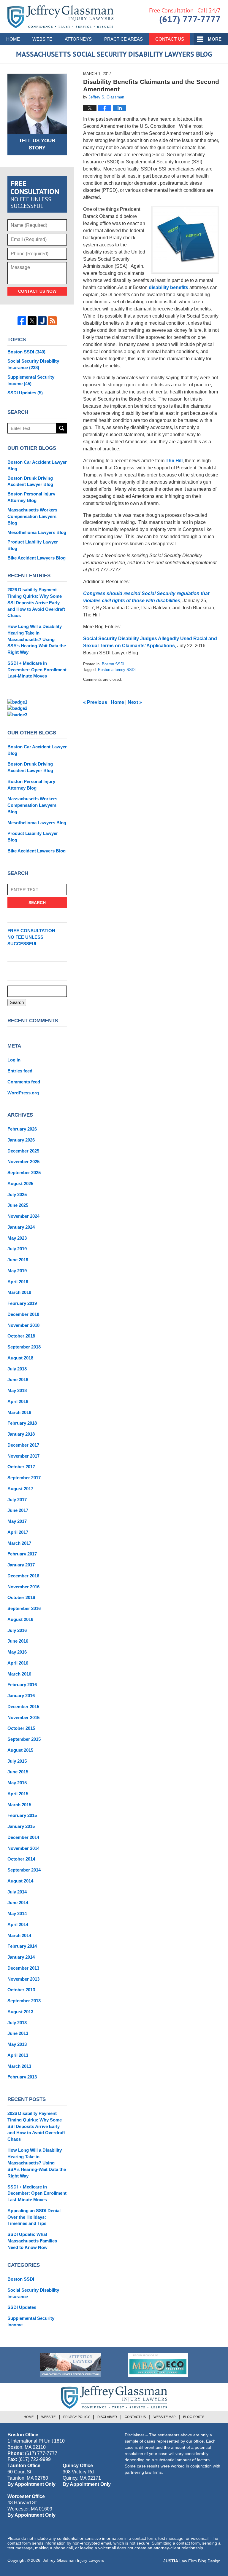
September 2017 (24, 1478)
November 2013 (23, 1979)
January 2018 (21, 1434)
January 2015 (21, 1826)
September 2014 (24, 1870)
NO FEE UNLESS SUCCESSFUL (31, 937)
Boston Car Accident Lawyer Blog (37, 465)
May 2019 (17, 1271)
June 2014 (18, 1902)
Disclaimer (107, 2417)
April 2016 (18, 1663)
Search (62, 428)
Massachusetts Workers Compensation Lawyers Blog (32, 516)
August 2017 (20, 1489)
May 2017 (17, 1521)
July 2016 (17, 1630)
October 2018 (21, 1336)
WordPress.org (23, 1093)
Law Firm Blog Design (192, 2561)
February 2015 (22, 1815)
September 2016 (24, 1608)
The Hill (174, 461)
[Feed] (52, 321)
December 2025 (23, 1151)
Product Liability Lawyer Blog (33, 545)
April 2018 (18, 1401)
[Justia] (42, 321)
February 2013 (22, 2077)
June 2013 (18, 2033)
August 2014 (20, 1881)
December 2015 (23, 1707)
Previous (95, 702)
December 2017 (23, 1445)
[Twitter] (32, 321)
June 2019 (18, 1260)
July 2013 (17, 2023)
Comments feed (24, 1082)
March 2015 (19, 1805)
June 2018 (18, 1379)
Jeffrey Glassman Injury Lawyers (73, 2560)
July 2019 (17, 1249)
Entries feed (20, 1071)
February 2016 (22, 1685)
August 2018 (20, 1358)
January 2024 (21, 1227)
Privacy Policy (76, 2417)
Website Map (164, 2417)
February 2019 (22, 1303)
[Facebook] (22, 321)
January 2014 (21, 1957)
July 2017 (17, 1500)
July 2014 (17, 1892)
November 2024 (23, 1216)
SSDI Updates (25, 393)
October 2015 (21, 1728)
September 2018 (24, 1347)
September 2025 (24, 1173)
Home (13, 39)
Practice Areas (123, 39)
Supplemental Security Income (31, 380)
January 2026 (21, 1140)
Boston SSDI (113, 664)
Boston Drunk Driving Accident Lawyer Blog (30, 481)
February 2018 (22, 1423)
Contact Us (170, 39)
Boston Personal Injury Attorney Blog (31, 497)
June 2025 (18, 1205)
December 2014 (23, 1837)
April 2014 (18, 1924)
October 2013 (21, 1990)
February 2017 (22, 1554)
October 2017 (21, 1467)
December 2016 (23, 1576)
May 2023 (17, 1238)
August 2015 (20, 1750)
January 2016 (21, 1696)
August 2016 (20, 1619)
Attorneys (78, 39)
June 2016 (18, 1641)
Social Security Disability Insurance (33, 364)
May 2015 (17, 1783)
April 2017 (18, 1532)
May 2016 (17, 1652)
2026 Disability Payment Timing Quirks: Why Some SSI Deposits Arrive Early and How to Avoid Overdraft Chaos (36, 602)
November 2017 (23, 1456)
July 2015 (17, 1761)
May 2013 (17, 2044)
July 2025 (17, 1194)
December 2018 (23, 1314)
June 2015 (18, 1772)
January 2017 (21, 1565)
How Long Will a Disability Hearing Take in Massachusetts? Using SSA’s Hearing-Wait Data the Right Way (37, 639)
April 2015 (18, 1794)
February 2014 (22, 1946)
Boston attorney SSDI (117, 670)
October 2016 (21, 1597)
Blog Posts (194, 2417)
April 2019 (18, 1282)
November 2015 (23, 1717)
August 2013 (20, 2012)
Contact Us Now (37, 291)
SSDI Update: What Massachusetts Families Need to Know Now (32, 2241)
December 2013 (23, 1968)
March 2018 (19, 1412)
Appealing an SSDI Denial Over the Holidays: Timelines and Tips (34, 2217)
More (215, 39)
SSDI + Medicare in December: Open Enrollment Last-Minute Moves (37, 670)
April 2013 (18, 2055)
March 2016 (19, 1674)
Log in (14, 1060)
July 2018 (17, 1369)
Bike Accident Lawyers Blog (37, 558)
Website (42, 39)
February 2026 (22, 1129)
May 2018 (17, 1390)
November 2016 (23, 1587)
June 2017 (18, 1510)
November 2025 (23, 1162)
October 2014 (21, 1859)
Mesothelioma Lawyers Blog (37, 532)
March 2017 (19, 1543)
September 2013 (24, 2001)
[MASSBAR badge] (158, 2365)
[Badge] (70, 2365)
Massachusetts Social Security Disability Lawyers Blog (60, 17)
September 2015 (24, 1739)
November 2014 (23, 1848)
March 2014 (19, 1935)
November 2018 (23, 1325)
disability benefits (168, 287)
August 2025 (20, 1183)
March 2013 (19, 2066)
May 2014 (17, 1913)
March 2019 (19, 1292)
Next (135, 702)
